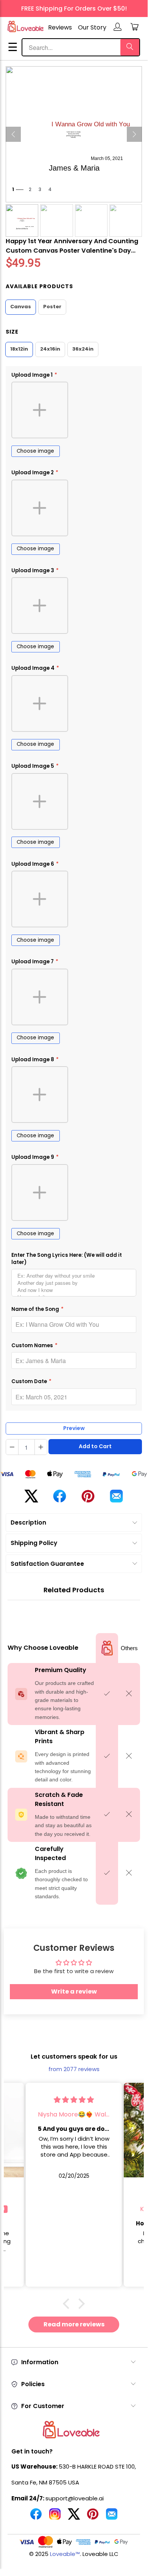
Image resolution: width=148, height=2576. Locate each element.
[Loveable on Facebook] (36, 2517)
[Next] (134, 134)
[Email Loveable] (112, 2517)
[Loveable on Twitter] (74, 2517)
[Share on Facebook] (60, 1499)
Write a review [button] (74, 1991)
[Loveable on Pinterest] (93, 2517)
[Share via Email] (116, 1499)
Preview (74, 1428)
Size (12, 332)
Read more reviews (74, 2324)
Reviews (60, 27)
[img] (74, 2100)
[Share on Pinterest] (88, 1499)
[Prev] (13, 134)
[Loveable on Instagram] (55, 2517)
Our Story (92, 27)
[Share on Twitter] (31, 1499)
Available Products (39, 286)
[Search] (130, 47)
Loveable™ (65, 2554)
